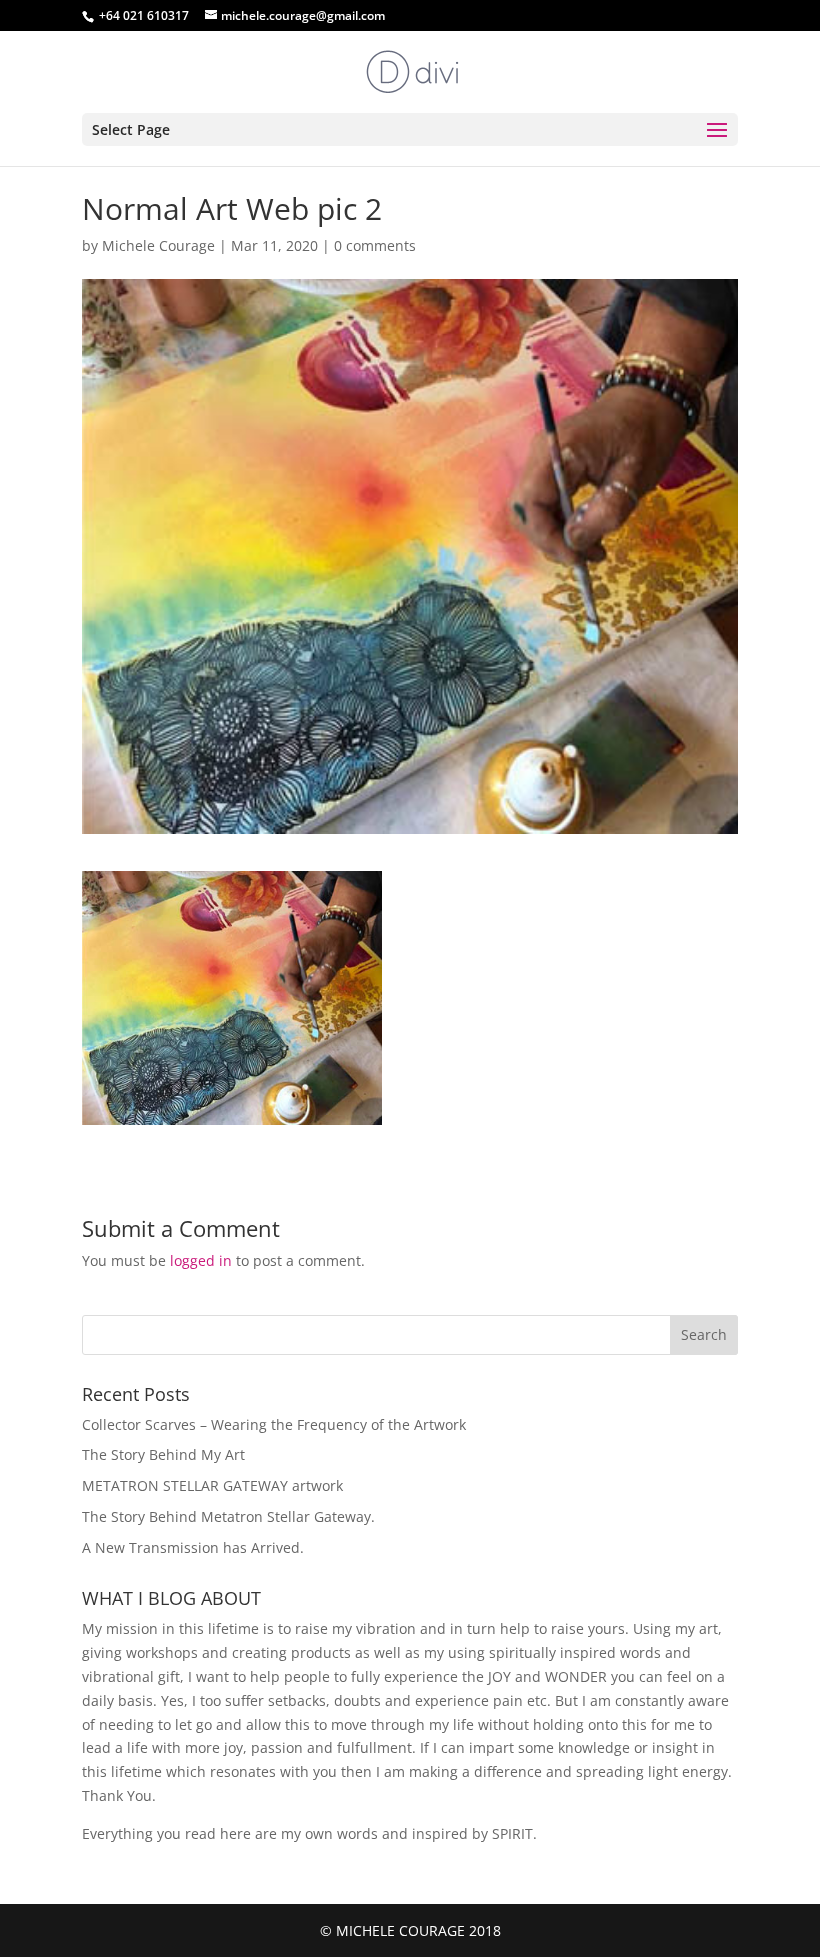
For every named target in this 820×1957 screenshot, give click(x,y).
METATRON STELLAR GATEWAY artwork (212, 1485)
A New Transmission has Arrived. (193, 1547)
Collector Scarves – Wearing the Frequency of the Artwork (274, 1424)
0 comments (375, 245)
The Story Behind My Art (163, 1454)
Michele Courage (158, 245)
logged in (201, 1260)
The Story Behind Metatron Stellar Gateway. (228, 1516)
